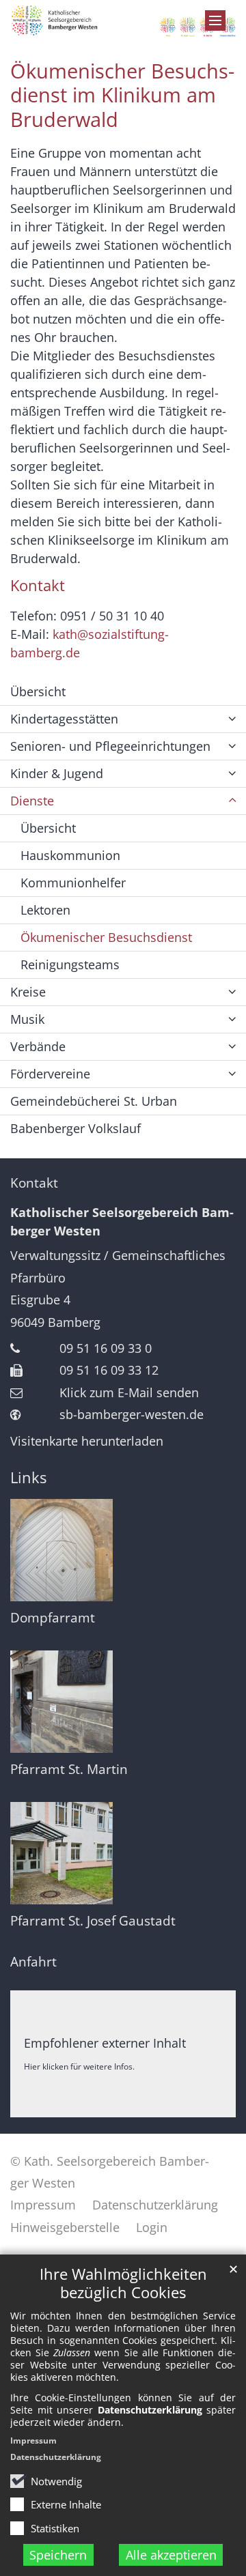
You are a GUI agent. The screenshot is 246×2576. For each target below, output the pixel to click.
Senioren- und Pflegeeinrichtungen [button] (110, 746)
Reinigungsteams (70, 964)
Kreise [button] (28, 992)
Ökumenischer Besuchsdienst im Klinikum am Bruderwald (122, 96)
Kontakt (34, 1183)
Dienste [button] (32, 801)
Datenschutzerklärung (56, 2457)
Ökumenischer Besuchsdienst (106, 937)
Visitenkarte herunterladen (87, 1441)
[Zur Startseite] (123, 21)
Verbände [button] (38, 1046)
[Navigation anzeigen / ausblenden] (215, 20)
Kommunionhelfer (73, 883)
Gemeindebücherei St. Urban (94, 1101)
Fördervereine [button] (50, 1074)
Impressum (33, 2441)
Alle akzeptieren (171, 2555)
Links (28, 1477)
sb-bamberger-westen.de (132, 1414)
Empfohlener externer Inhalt (105, 2043)
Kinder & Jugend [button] (57, 773)
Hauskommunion (70, 855)
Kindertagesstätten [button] (64, 719)
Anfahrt (33, 1962)
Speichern (58, 2555)
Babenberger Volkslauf (76, 1128)
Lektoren (45, 910)
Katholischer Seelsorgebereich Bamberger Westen (122, 1221)
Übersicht (38, 691)
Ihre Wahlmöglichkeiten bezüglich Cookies (123, 2283)
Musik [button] (27, 1019)
